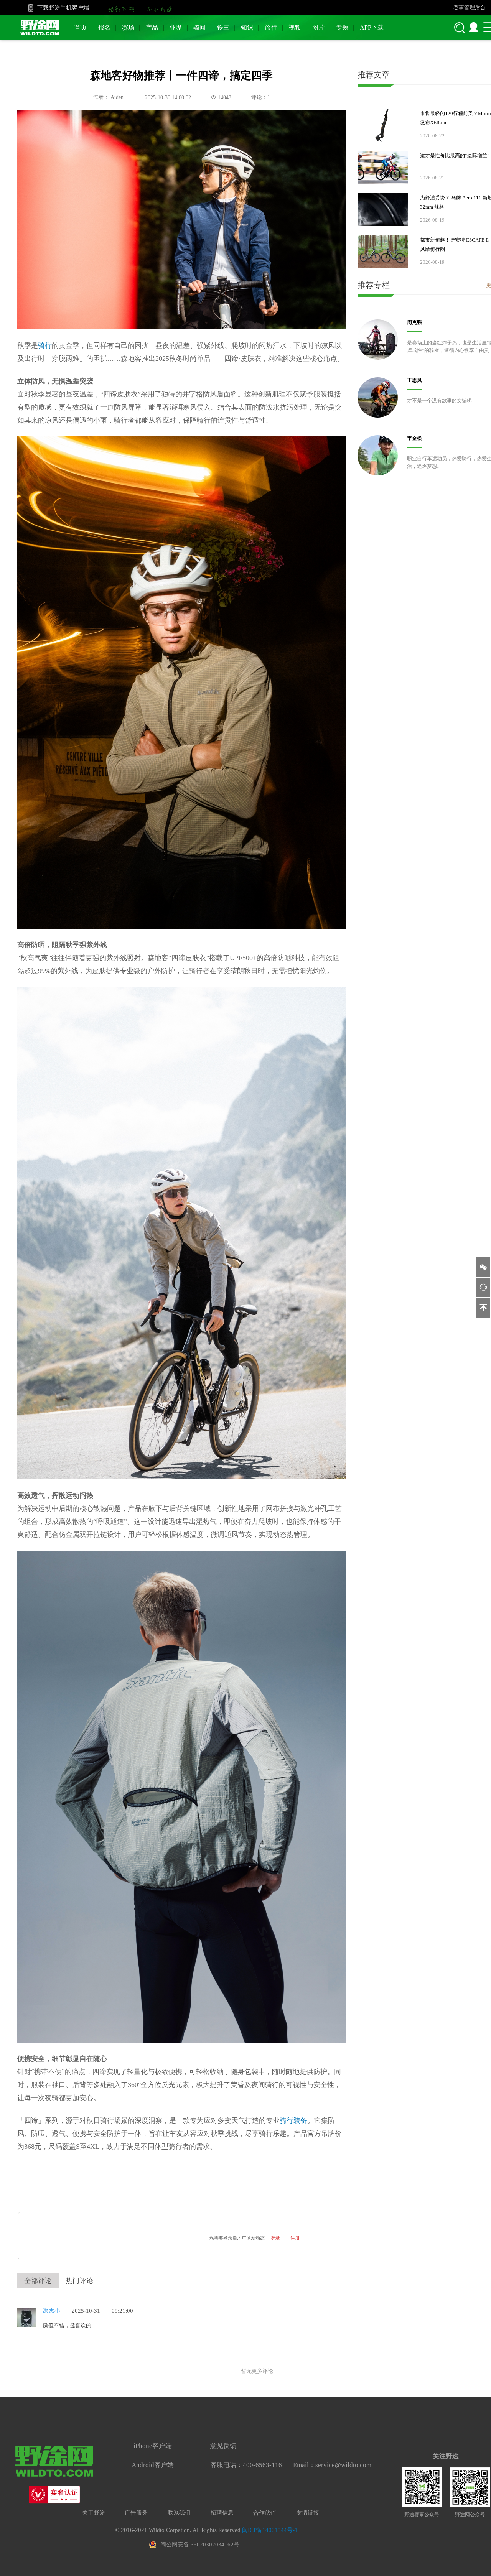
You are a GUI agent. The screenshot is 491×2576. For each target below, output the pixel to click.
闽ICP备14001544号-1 (270, 2530)
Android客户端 (153, 2465)
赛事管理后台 (470, 7)
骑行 (45, 345)
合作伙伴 (265, 2513)
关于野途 (94, 2513)
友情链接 (308, 2513)
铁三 (223, 27)
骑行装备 (293, 2120)
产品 (152, 27)
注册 (295, 2238)
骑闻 (199, 27)
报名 (104, 27)
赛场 (128, 27)
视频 (295, 27)
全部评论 (38, 2281)
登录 (275, 2238)
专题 (342, 27)
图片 (318, 27)
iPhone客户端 (153, 2446)
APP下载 (372, 27)
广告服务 (136, 2513)
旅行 (271, 27)
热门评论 (79, 2281)
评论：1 (261, 97)
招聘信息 (222, 2513)
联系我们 (179, 2513)
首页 (81, 27)
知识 (247, 27)
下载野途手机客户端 (63, 8)
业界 (176, 27)
